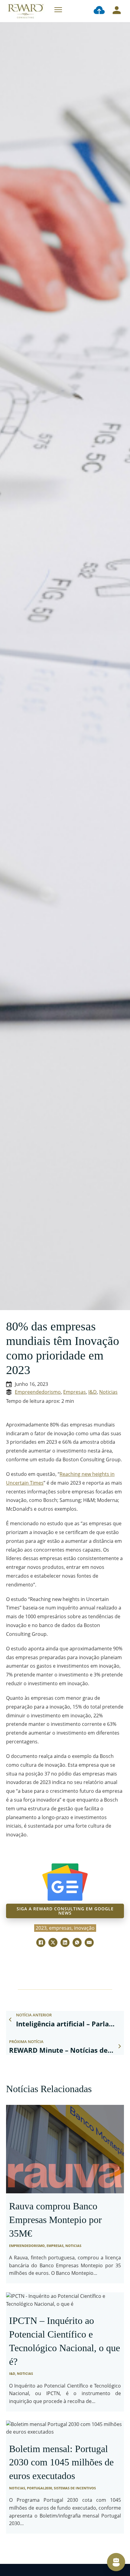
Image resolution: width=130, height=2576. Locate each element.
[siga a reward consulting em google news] (65, 1882)
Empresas (75, 1392)
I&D (93, 1392)
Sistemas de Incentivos (75, 2488)
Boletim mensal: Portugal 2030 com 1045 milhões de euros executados (61, 2462)
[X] (53, 1942)
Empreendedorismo (38, 1392)
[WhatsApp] (77, 1942)
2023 (41, 1928)
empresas (60, 1928)
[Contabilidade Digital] (99, 11)
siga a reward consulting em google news (65, 1911)
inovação (84, 1928)
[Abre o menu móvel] (58, 10)
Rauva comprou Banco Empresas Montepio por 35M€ (55, 2220)
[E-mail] (89, 1942)
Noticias (108, 1392)
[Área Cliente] (117, 11)
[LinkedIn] (65, 1942)
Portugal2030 (39, 2488)
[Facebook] (41, 1942)
